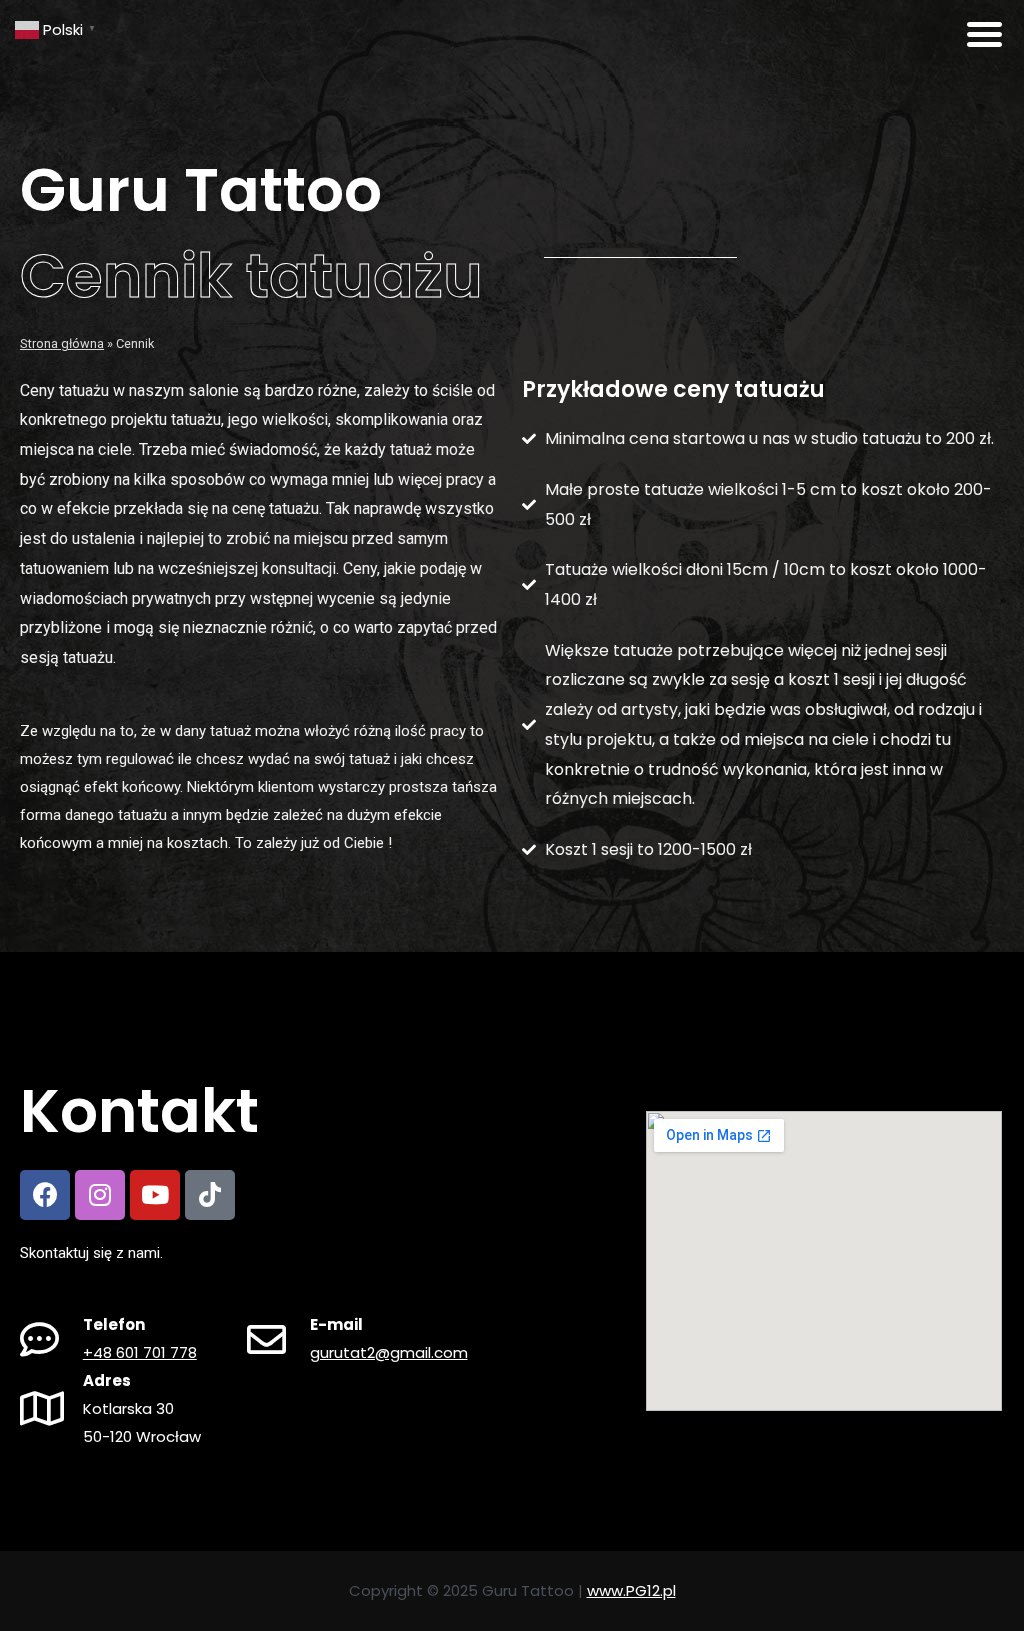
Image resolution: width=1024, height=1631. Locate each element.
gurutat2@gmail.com (389, 1352)
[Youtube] (155, 1195)
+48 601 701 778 (140, 1352)
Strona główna (62, 343)
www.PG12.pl (631, 1590)
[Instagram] (100, 1195)
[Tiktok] (210, 1195)
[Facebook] (45, 1195)
